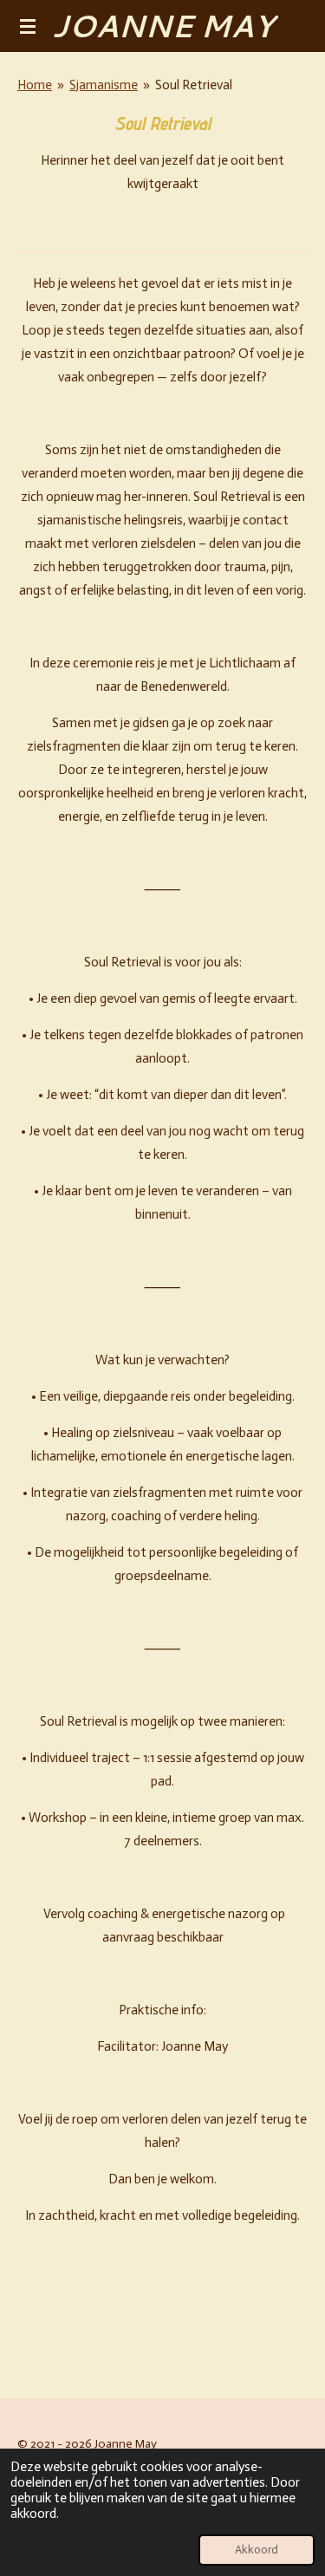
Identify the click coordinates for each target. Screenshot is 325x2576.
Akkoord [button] (257, 2550)
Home (35, 85)
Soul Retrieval (194, 85)
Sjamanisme (104, 85)
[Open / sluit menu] (28, 26)
